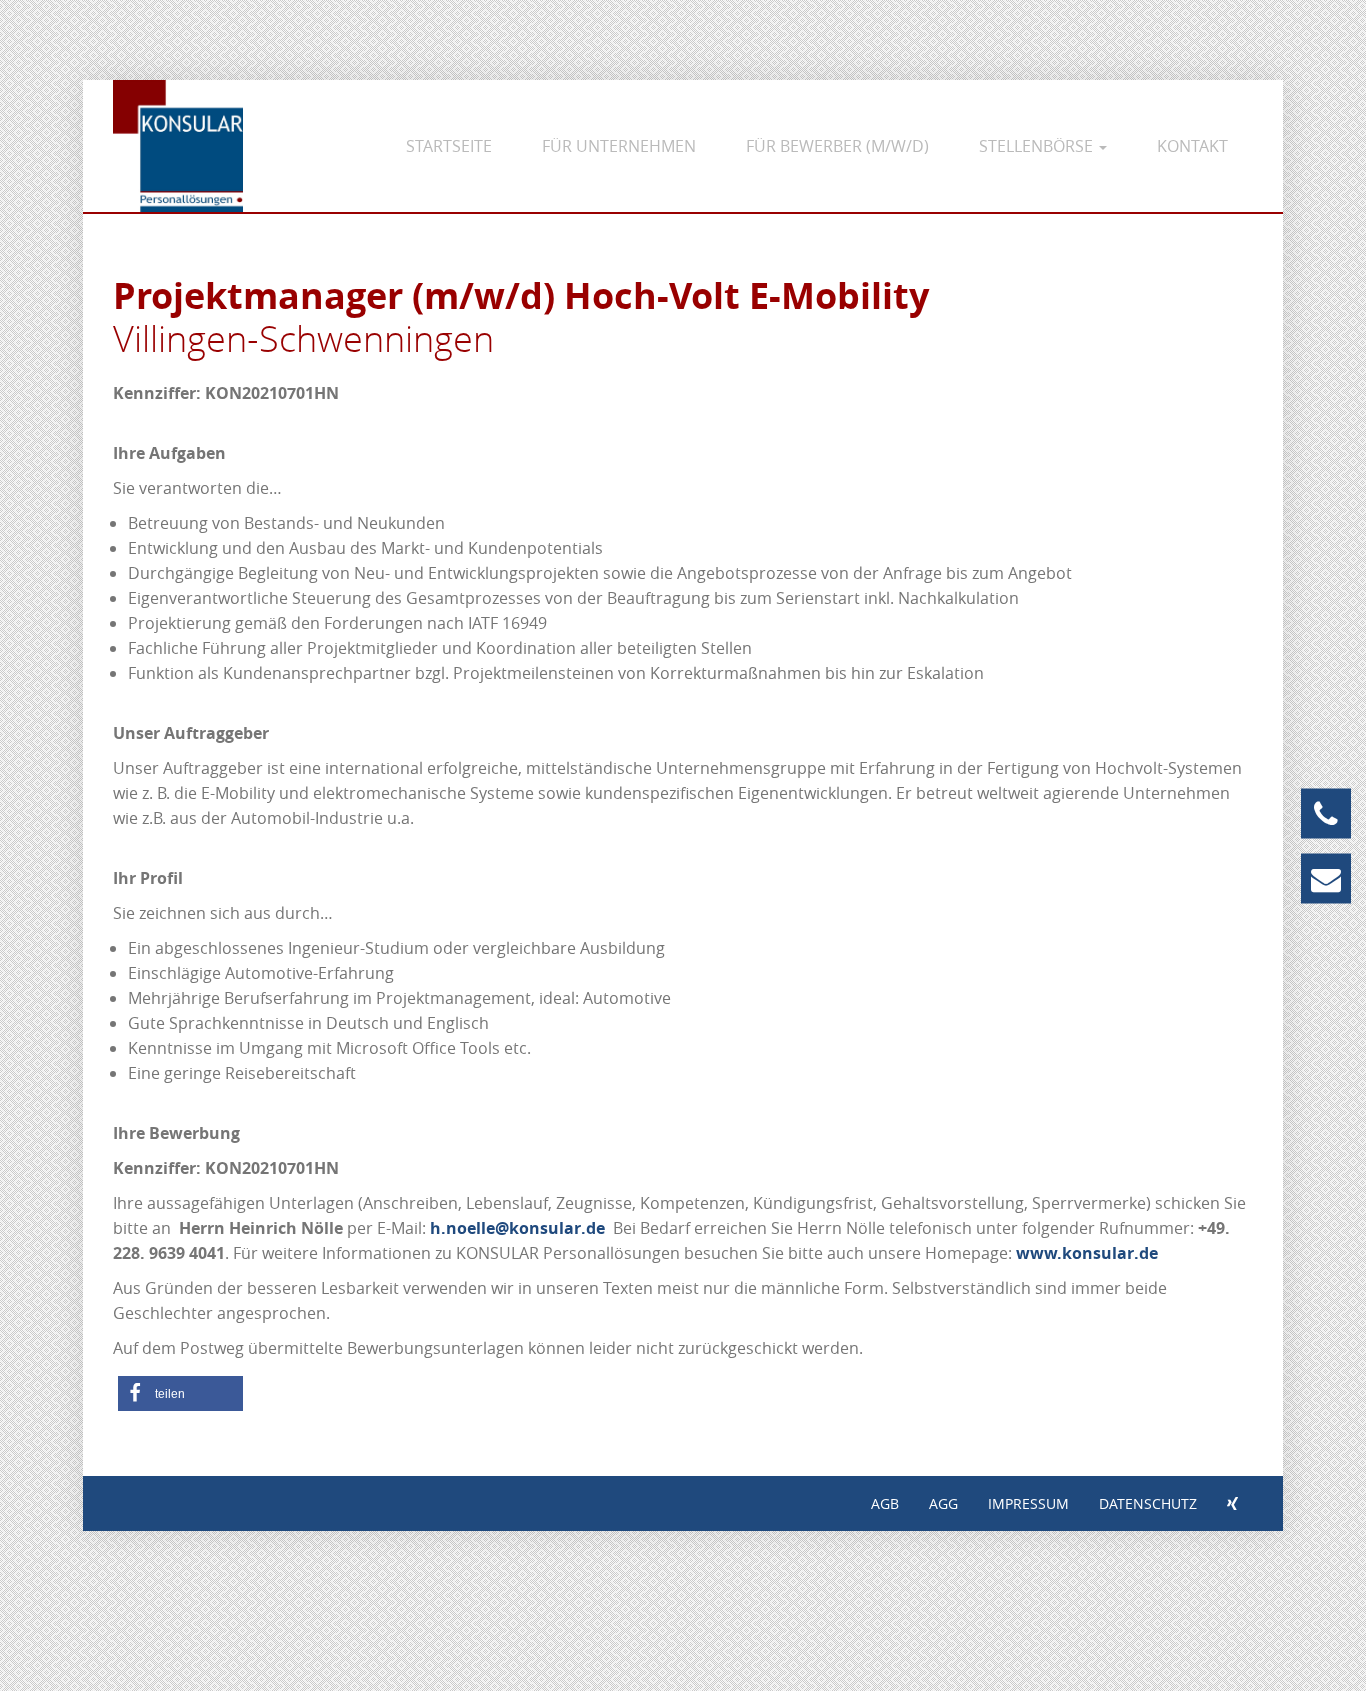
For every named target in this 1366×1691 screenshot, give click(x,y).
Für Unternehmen (619, 146)
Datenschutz (1148, 1503)
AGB (885, 1503)
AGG (943, 1503)
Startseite (449, 146)
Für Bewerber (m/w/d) (837, 146)
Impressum (1028, 1503)
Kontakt (1192, 146)
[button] (180, 1393)
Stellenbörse (1038, 146)
